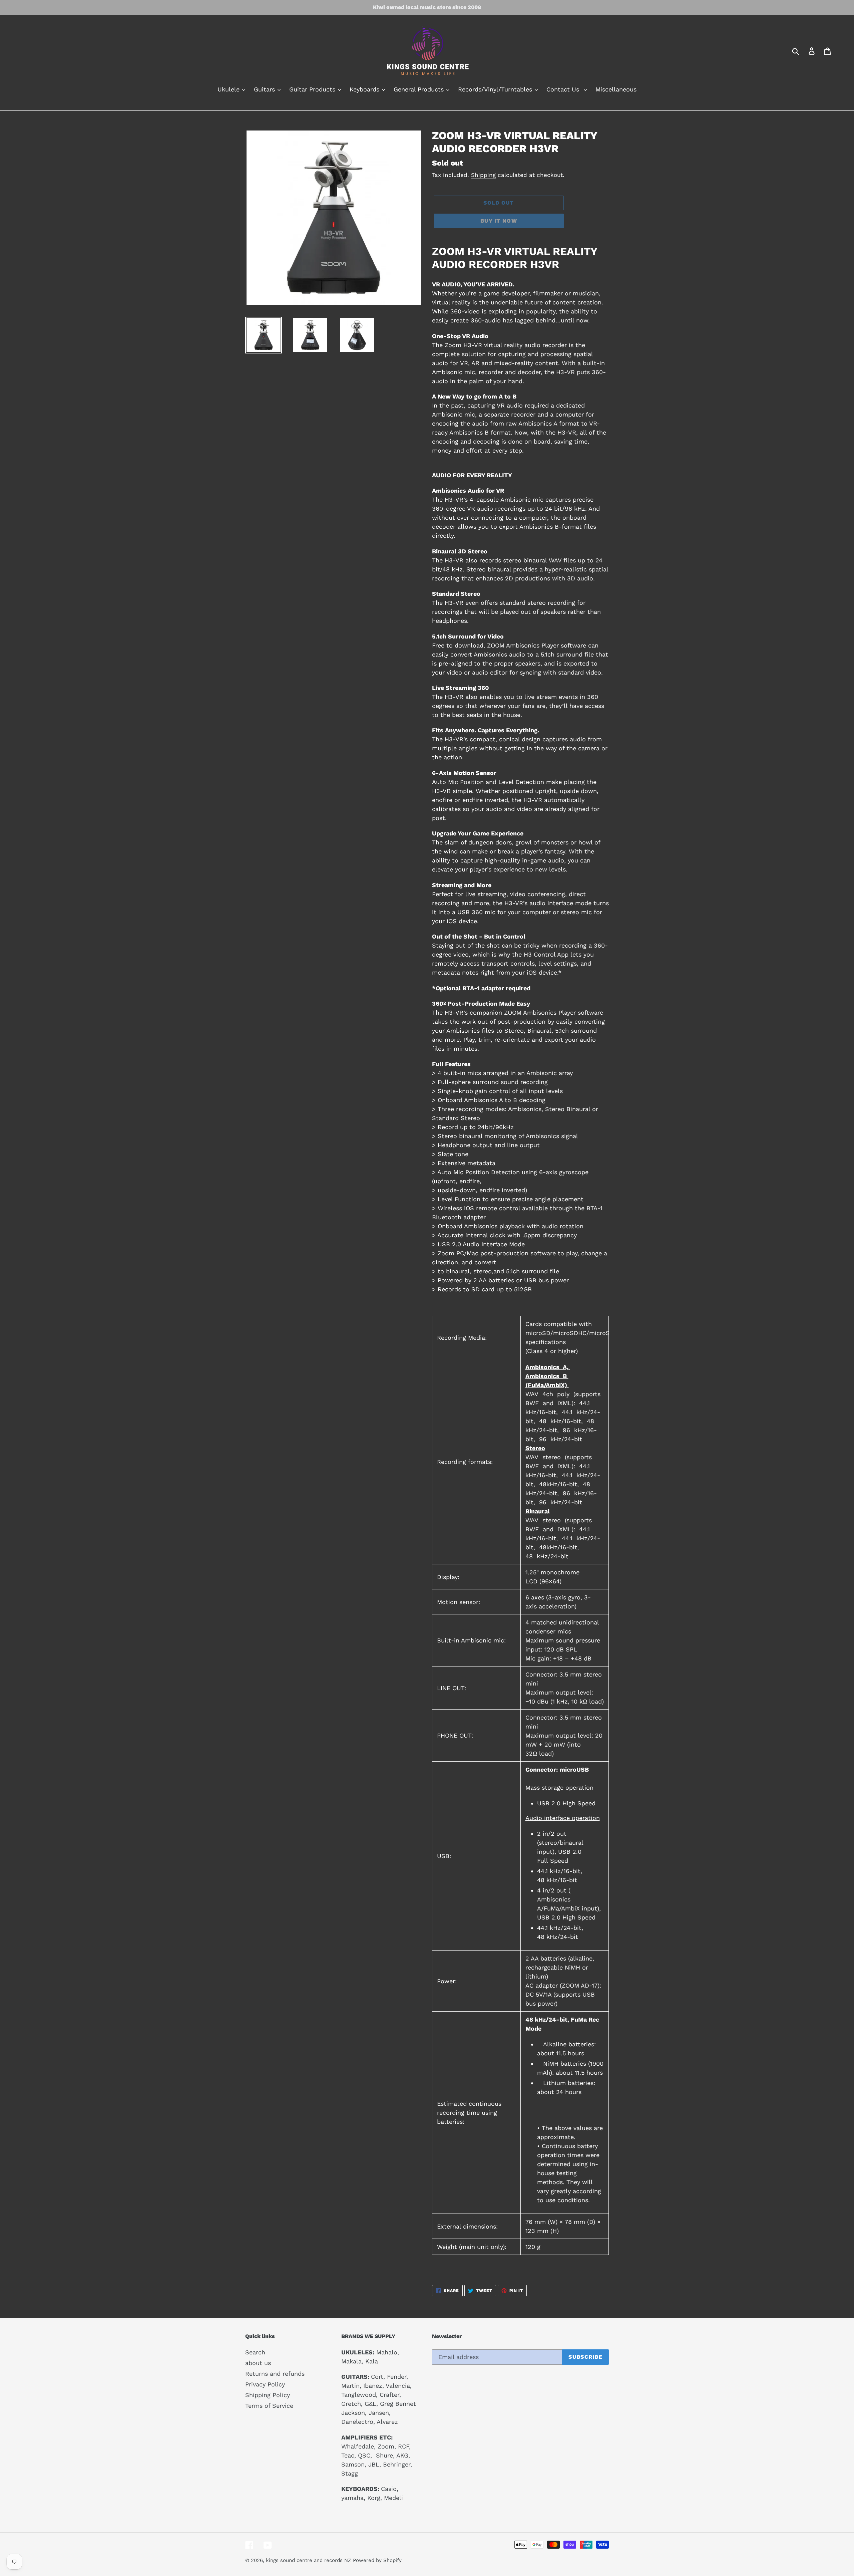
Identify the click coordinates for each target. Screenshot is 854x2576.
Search (255, 2352)
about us (258, 2363)
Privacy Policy (265, 2384)
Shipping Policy (268, 2395)
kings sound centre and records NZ (308, 2560)
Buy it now (499, 221)
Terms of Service (269, 2406)
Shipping (483, 175)
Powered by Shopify (377, 2560)
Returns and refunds (275, 2374)
